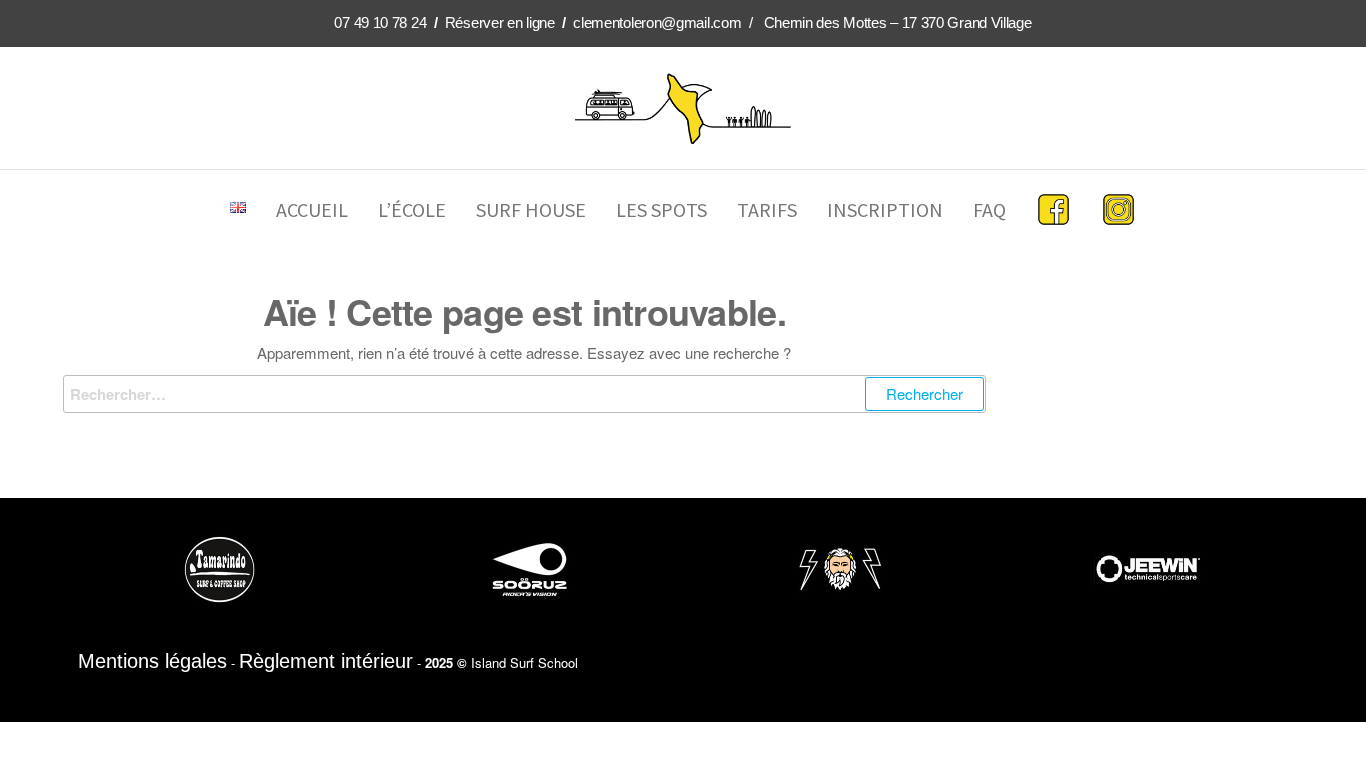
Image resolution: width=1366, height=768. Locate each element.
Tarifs (767, 209)
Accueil (312, 209)
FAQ (989, 209)
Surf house (531, 209)
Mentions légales (152, 661)
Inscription (885, 209)
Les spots (661, 209)
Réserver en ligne (500, 22)
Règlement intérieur (326, 661)
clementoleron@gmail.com (657, 22)
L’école (412, 209)
